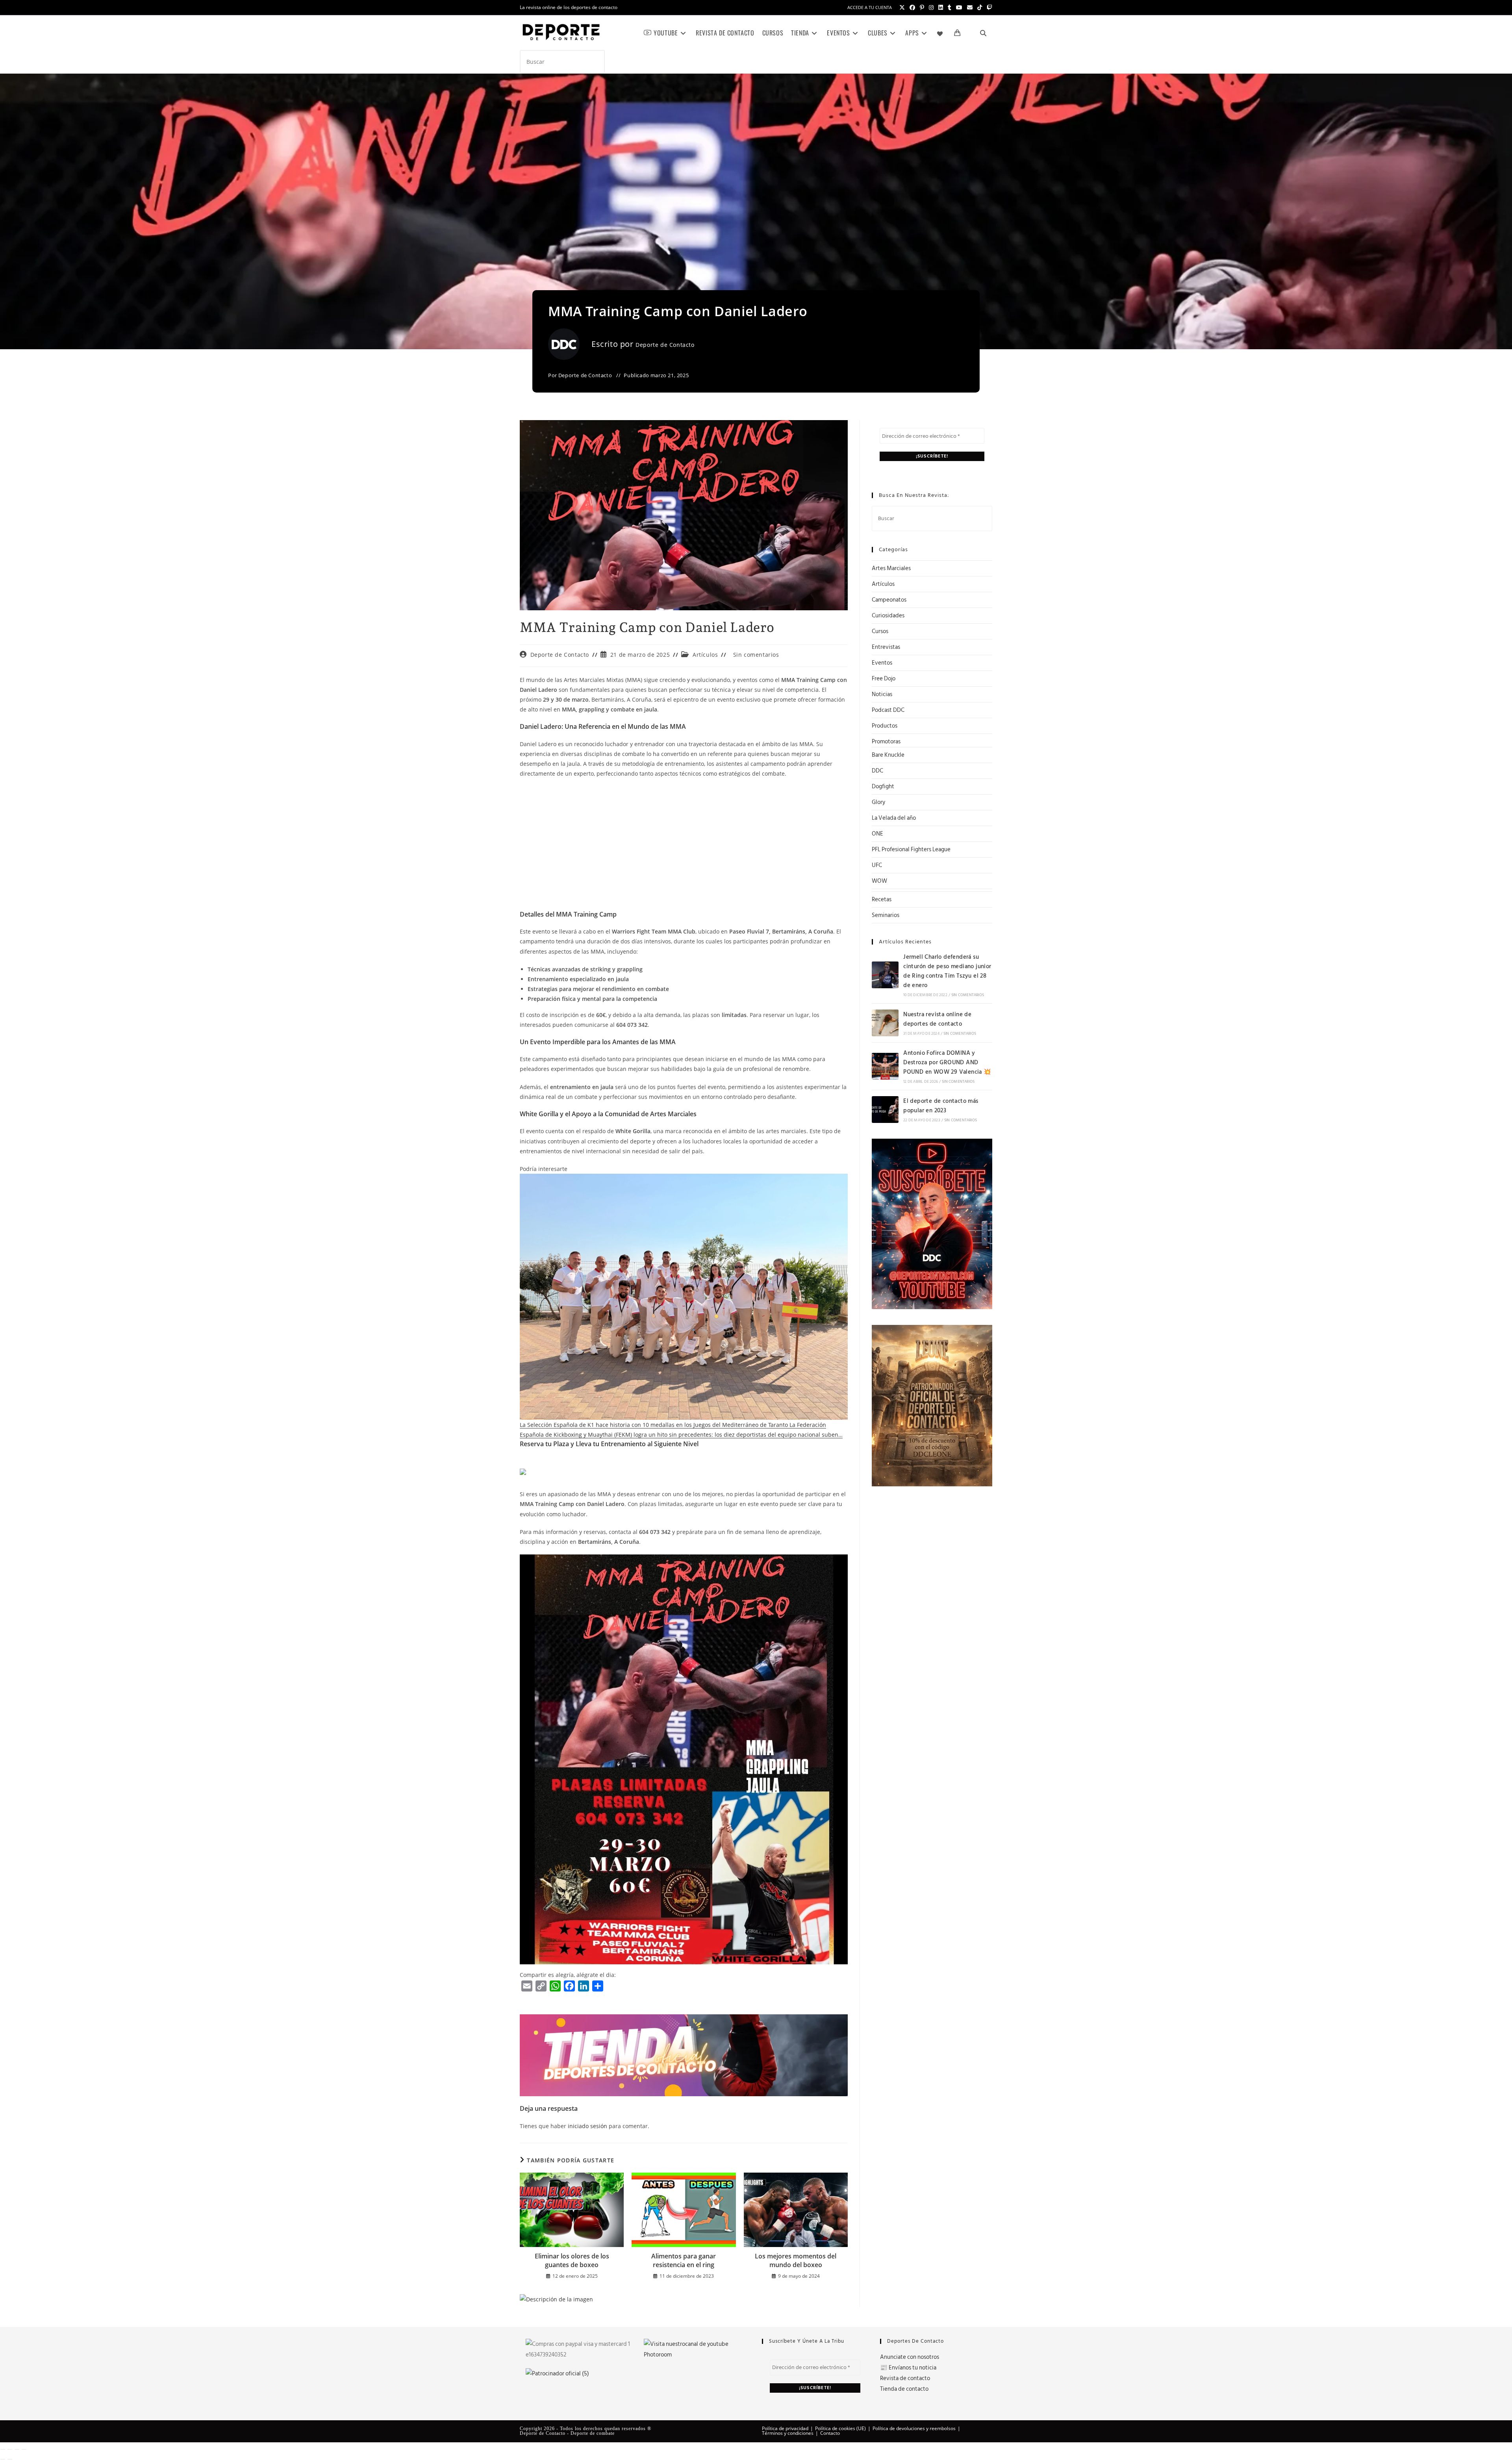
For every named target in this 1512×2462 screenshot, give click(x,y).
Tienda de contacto (904, 2389)
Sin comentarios (756, 655)
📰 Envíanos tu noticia (908, 2368)
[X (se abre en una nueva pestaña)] (902, 7)
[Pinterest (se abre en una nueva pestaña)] (922, 7)
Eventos (882, 663)
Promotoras (886, 742)
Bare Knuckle (888, 755)
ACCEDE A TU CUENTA (870, 7)
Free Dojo (884, 679)
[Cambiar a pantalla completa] (10, 2449)
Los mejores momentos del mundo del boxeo (796, 2260)
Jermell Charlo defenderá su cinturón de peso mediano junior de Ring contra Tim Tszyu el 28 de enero (947, 971)
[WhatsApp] (555, 1986)
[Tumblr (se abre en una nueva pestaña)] (950, 7)
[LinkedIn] (584, 1986)
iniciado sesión (587, 2126)
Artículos (705, 655)
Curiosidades (888, 616)
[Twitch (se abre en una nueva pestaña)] (988, 7)
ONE (877, 834)
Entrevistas (886, 647)
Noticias (882, 694)
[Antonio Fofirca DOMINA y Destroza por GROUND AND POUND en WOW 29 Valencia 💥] (885, 1066)
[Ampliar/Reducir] (3, 2449)
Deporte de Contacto (665, 345)
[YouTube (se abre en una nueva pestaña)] (959, 7)
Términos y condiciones (788, 2433)
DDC (877, 771)
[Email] (527, 1986)
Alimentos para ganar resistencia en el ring (684, 2260)
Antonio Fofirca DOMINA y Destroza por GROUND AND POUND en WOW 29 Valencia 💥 (947, 1062)
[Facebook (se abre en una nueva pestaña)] (912, 7)
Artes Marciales (891, 568)
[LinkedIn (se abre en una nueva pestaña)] (941, 7)
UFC (877, 865)
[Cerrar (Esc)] (24, 2449)
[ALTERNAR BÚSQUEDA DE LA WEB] (983, 33)
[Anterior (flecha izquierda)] (3, 2459)
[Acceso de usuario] (970, 33)
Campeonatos (889, 600)
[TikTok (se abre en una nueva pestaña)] (980, 7)
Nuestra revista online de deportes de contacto (937, 1019)
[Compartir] (17, 2449)
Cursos (880, 631)
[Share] (598, 1986)
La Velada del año (894, 818)
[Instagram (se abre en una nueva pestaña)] (931, 7)
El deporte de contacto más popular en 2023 (941, 1106)
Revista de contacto (905, 2378)
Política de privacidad (785, 2428)
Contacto (830, 2433)
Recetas (882, 899)
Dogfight (883, 786)
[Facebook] (569, 1986)
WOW (879, 881)
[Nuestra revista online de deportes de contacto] (885, 1023)
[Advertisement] (684, 842)
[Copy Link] (541, 1986)
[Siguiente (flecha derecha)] (10, 2459)
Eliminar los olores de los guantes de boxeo (572, 2260)
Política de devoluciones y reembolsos (914, 2428)
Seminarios (886, 915)
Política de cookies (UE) (840, 2428)
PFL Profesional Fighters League (911, 849)
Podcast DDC (888, 710)
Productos (885, 726)
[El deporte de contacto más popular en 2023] (885, 1110)
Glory (878, 802)
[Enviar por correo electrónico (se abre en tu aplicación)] (970, 7)
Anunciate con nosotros (910, 2357)
